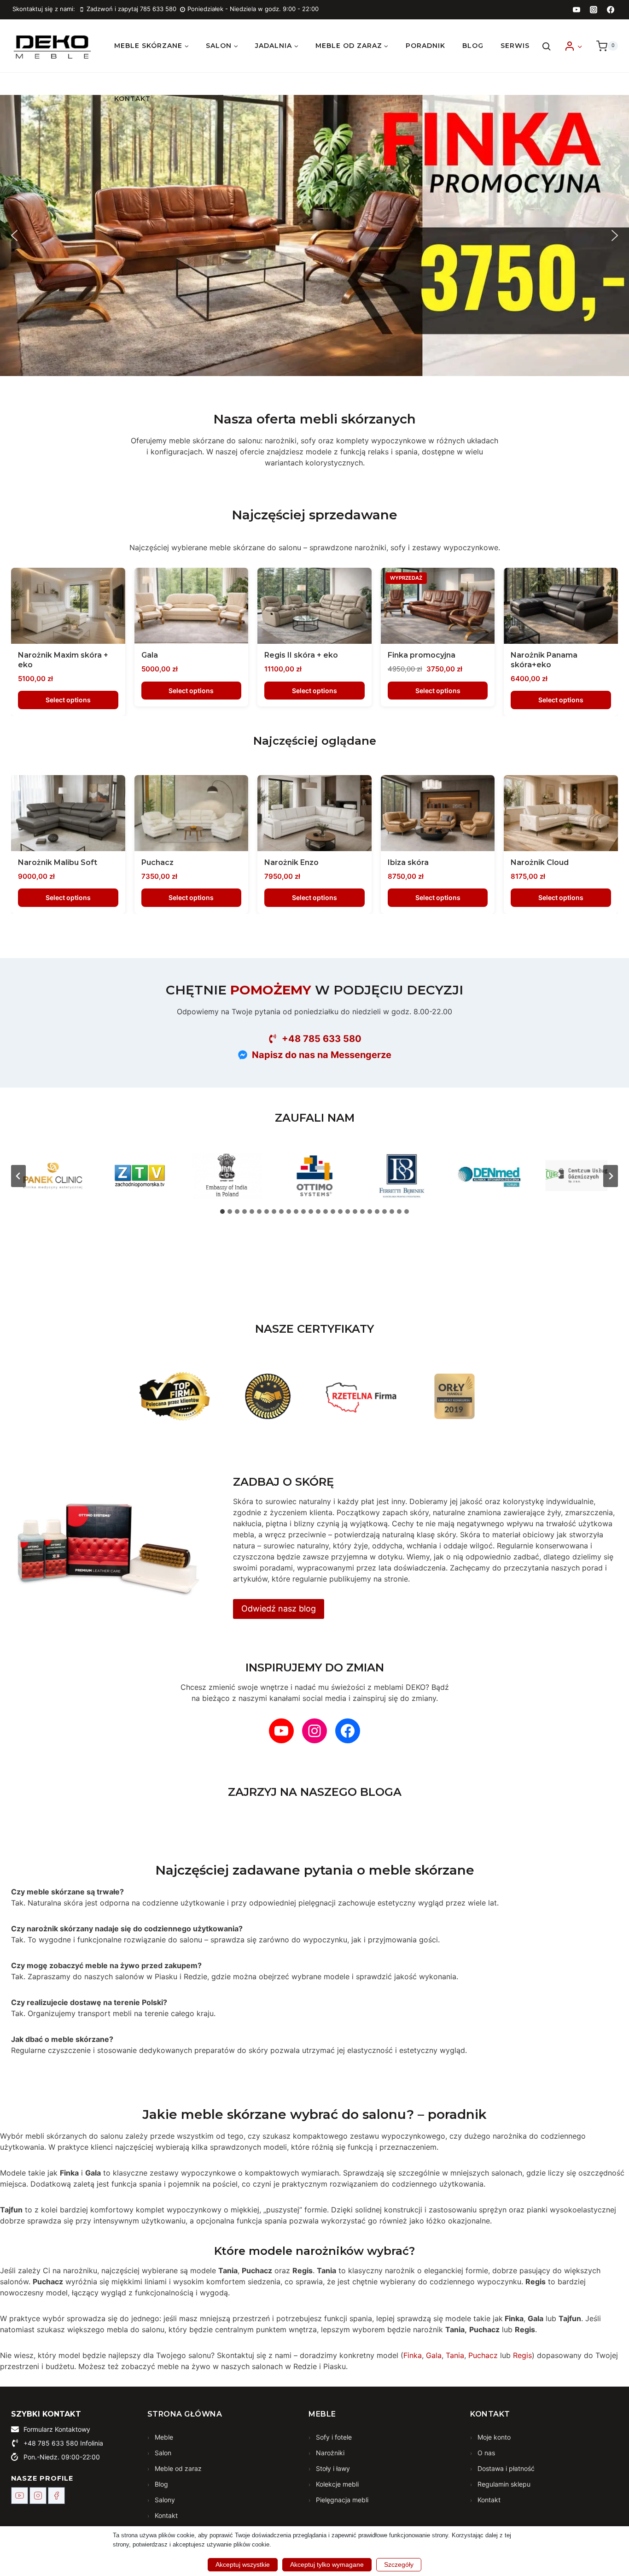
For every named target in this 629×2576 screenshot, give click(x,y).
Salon (162, 2453)
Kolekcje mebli (336, 2484)
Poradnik (425, 46)
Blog (473, 46)
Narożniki (329, 2453)
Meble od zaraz (177, 2468)
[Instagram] (594, 10)
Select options (68, 700)
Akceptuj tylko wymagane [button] (327, 2564)
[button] (579, 46)
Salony (164, 2500)
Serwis (515, 46)
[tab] (222, 1212)
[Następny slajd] (611, 1176)
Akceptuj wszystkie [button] (243, 2564)
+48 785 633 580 (51, 2443)
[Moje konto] (573, 46)
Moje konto (493, 2437)
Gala (434, 2355)
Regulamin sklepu (503, 2484)
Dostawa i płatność (505, 2468)
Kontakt (132, 99)
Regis (522, 2355)
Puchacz (483, 2355)
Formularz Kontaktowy (57, 2429)
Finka (413, 2355)
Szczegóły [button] (399, 2564)
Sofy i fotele (333, 2437)
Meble (163, 2437)
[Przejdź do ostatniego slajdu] (18, 1176)
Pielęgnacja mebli (341, 2500)
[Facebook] (611, 10)
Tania (455, 2355)
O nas (485, 2453)
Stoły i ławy (332, 2468)
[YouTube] (577, 10)
